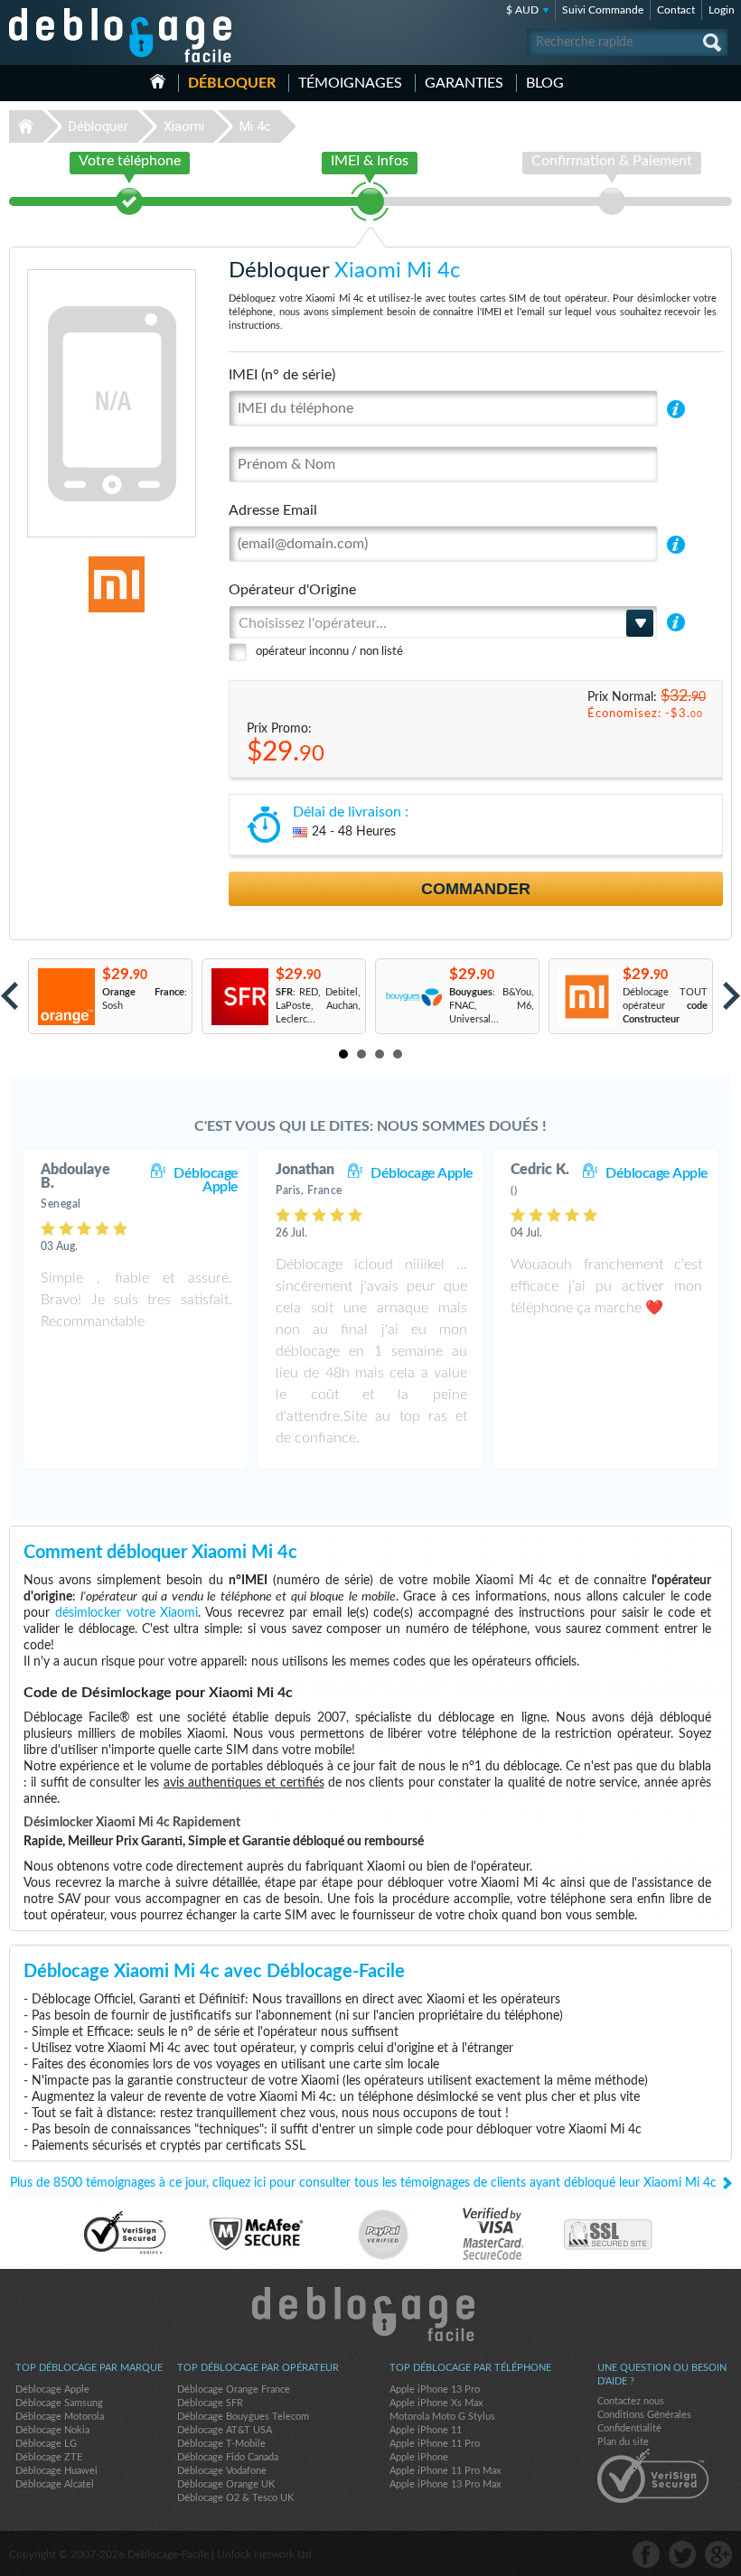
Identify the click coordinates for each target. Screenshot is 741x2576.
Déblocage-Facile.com (371, 2314)
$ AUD (522, 10)
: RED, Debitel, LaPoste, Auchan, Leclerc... (318, 1006)
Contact (676, 10)
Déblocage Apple (206, 1180)
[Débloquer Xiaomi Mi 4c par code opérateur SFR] (239, 997)
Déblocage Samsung (59, 2403)
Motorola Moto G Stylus (442, 2417)
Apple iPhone (419, 2457)
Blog (545, 83)
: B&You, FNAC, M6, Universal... (492, 1006)
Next (732, 996)
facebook (646, 2554)
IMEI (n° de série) (282, 375)
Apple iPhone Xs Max (436, 2403)
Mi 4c (255, 126)
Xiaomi (184, 126)
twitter (682, 2554)
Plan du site (623, 2442)
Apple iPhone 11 (426, 2430)
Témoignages (350, 83)
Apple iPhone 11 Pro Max (445, 2471)
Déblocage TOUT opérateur (665, 1006)
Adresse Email (273, 510)
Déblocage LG (46, 2444)
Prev (9, 996)
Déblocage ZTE (49, 2457)
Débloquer (232, 83)
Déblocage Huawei (56, 2471)
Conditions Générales (644, 2415)
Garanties (464, 83)
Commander (476, 889)
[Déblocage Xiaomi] (64, 584)
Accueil (158, 81)
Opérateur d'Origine (292, 590)
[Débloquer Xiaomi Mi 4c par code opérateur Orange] (66, 997)
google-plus (718, 2554)
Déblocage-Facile (121, 35)
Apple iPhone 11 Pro (435, 2444)
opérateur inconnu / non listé (329, 652)
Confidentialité (629, 2428)
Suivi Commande (603, 10)
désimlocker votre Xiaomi (127, 1613)
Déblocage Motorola (60, 2417)
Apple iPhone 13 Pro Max (445, 2484)
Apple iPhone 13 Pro (435, 2389)
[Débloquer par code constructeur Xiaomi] (586, 997)
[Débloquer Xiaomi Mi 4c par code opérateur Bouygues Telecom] (413, 997)
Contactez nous (631, 2401)
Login (722, 10)
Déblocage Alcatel (55, 2484)
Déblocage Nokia (52, 2430)
